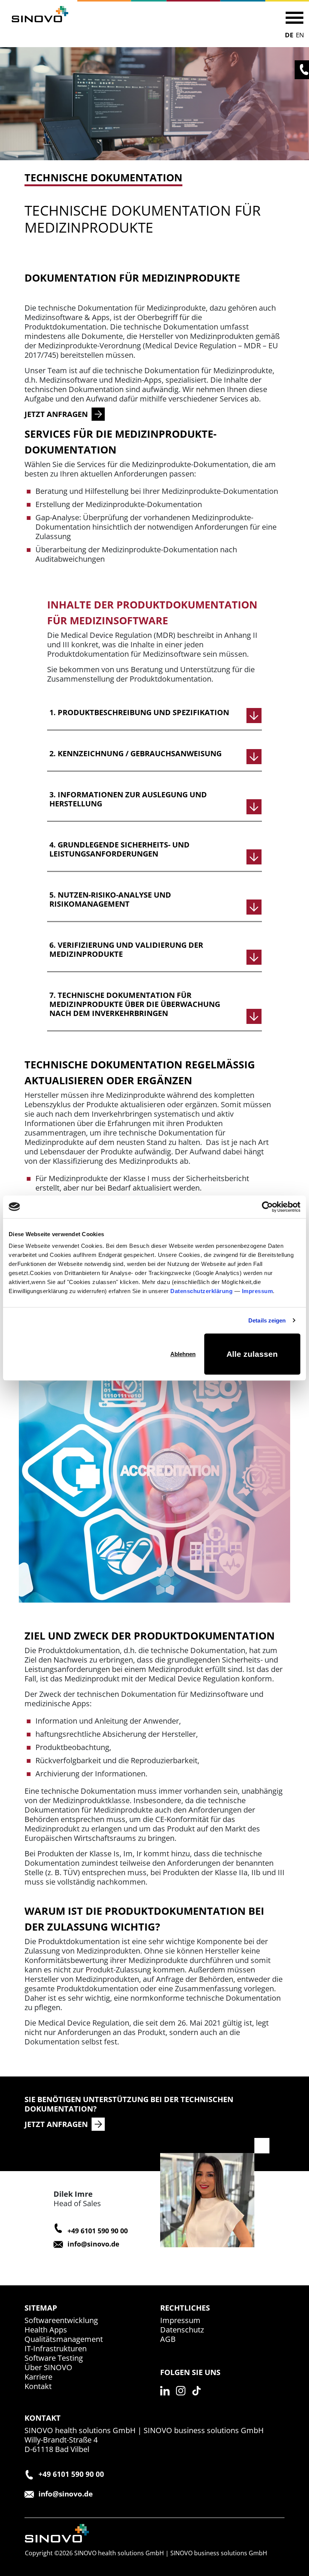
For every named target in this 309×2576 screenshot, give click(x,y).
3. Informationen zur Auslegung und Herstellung (128, 799)
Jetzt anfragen (56, 2124)
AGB (168, 2339)
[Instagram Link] (183, 2399)
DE (289, 35)
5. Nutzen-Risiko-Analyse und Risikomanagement (110, 900)
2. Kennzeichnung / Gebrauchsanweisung (135, 754)
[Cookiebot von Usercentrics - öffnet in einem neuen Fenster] (267, 1207)
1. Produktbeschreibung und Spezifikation (139, 713)
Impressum (258, 1291)
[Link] (40, 14)
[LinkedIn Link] (167, 2399)
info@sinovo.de (93, 2244)
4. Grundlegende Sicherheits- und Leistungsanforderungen (119, 849)
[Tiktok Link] (199, 2399)
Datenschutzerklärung (201, 1291)
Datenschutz (182, 2330)
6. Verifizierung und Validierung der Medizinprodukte (126, 950)
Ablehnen (183, 1354)
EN (300, 35)
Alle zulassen (252, 1354)
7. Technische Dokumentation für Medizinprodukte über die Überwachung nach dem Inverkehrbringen (135, 1004)
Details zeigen (267, 1320)
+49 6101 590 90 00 (98, 2231)
